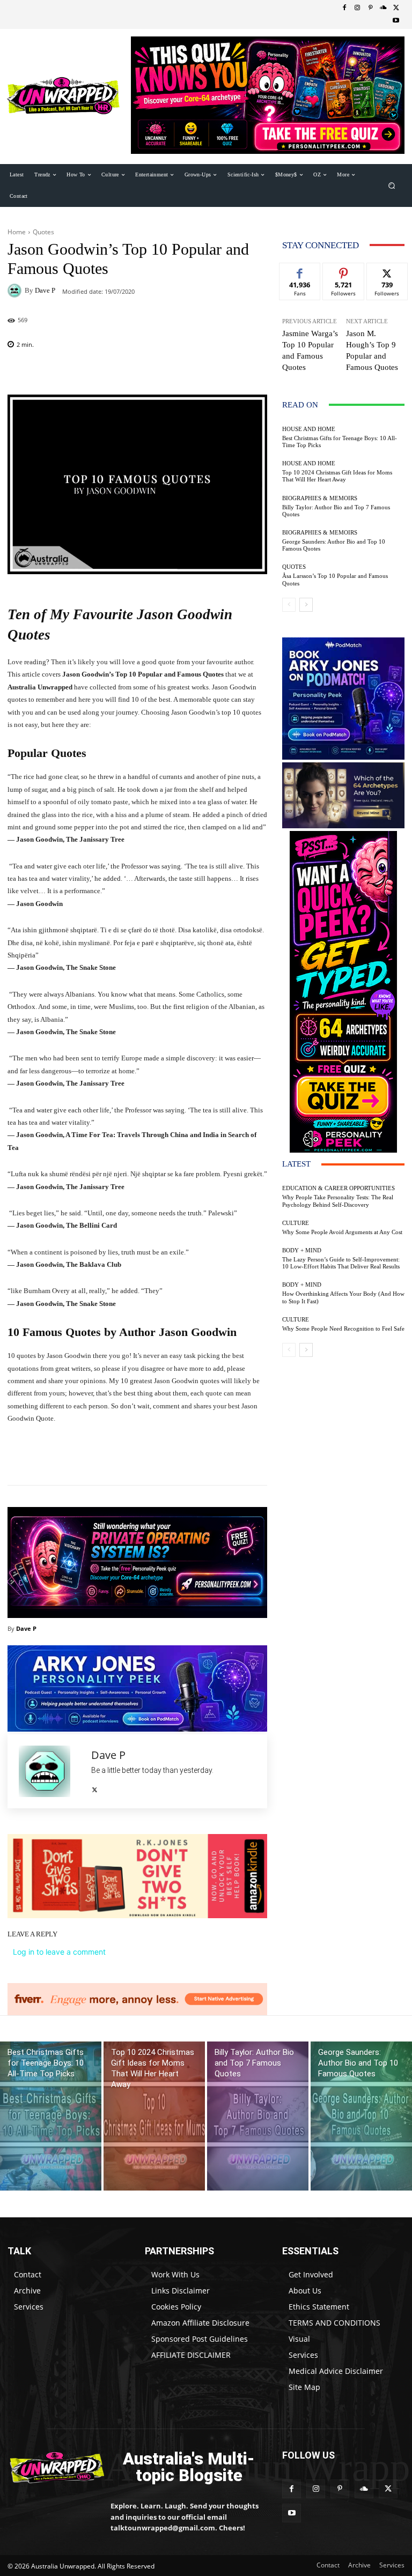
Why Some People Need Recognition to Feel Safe (343, 1328)
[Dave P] (16, 291)
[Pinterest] (370, 8)
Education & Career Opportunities (339, 1188)
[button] (392, 185)
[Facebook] (344, 8)
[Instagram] (357, 8)
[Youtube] (396, 21)
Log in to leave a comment (59, 1952)
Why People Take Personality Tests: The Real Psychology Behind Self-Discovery (338, 1201)
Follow (344, 271)
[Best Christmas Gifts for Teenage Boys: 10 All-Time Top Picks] (51, 2116)
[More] (197, 1458)
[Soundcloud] (383, 8)
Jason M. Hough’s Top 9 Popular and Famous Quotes (372, 350)
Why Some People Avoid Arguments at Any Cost (342, 1232)
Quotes (43, 232)
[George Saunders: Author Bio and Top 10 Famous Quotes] (361, 2116)
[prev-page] (289, 605)
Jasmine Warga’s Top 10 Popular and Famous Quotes (310, 350)
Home (17, 232)
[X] (396, 8)
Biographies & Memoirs (320, 498)
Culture (296, 1223)
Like (300, 271)
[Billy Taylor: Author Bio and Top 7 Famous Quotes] (258, 2116)
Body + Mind (302, 1250)
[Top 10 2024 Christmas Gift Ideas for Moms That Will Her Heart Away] (154, 2116)
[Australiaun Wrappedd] (51, 2467)
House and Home (309, 429)
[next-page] (306, 605)
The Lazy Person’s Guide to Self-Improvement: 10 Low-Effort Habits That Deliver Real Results (341, 1263)
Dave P (45, 290)
